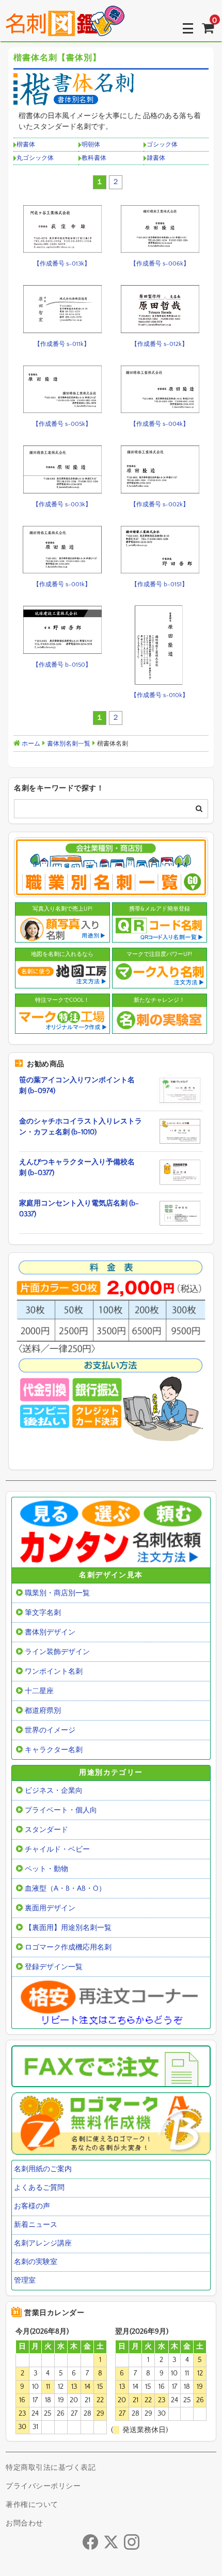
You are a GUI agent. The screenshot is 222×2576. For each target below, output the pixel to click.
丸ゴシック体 (35, 158)
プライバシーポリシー (43, 2486)
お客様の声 (32, 2206)
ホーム (30, 744)
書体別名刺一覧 (69, 744)
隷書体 (156, 158)
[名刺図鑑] (65, 28)
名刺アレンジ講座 (43, 2243)
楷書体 (26, 145)
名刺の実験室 (36, 2262)
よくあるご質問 (39, 2188)
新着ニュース (36, 2225)
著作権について (32, 2505)
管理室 (25, 2281)
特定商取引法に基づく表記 (51, 2468)
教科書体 (94, 158)
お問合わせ (25, 2523)
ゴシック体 (162, 145)
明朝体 (91, 145)
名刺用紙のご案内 (43, 2169)
